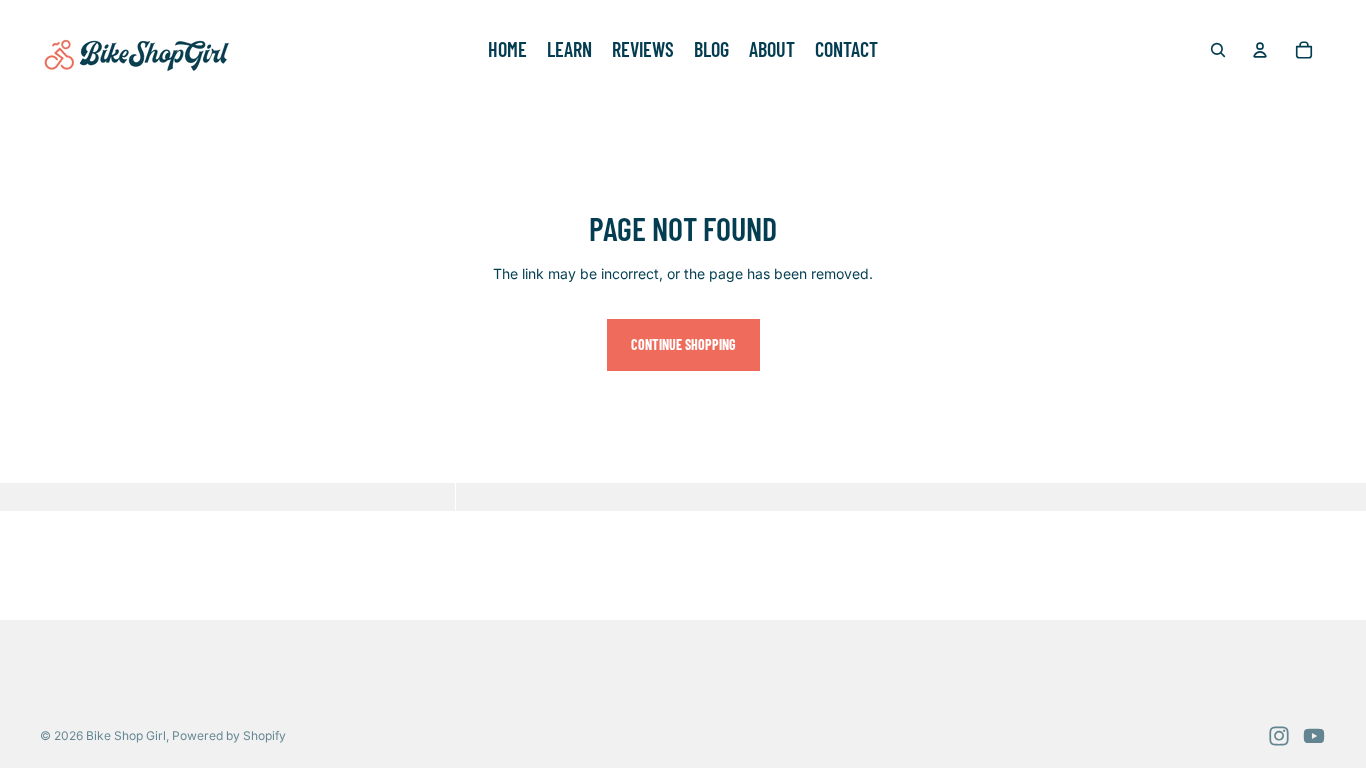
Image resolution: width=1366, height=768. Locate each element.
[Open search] (1218, 50)
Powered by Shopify (229, 735)
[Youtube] (1314, 736)
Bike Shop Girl (126, 735)
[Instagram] (1279, 736)
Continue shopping (683, 344)
